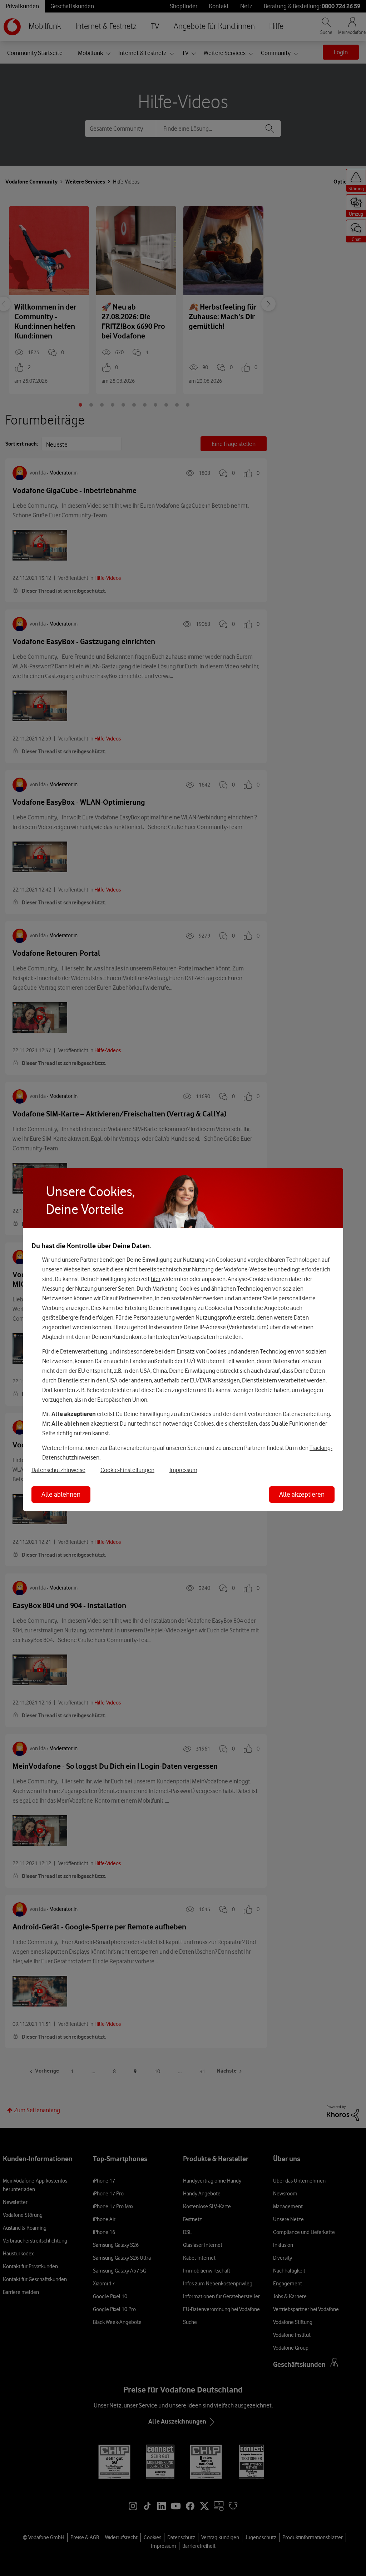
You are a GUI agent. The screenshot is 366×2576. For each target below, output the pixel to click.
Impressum (183, 1470)
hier (156, 1279)
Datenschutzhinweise (58, 1470)
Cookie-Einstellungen (127, 1470)
